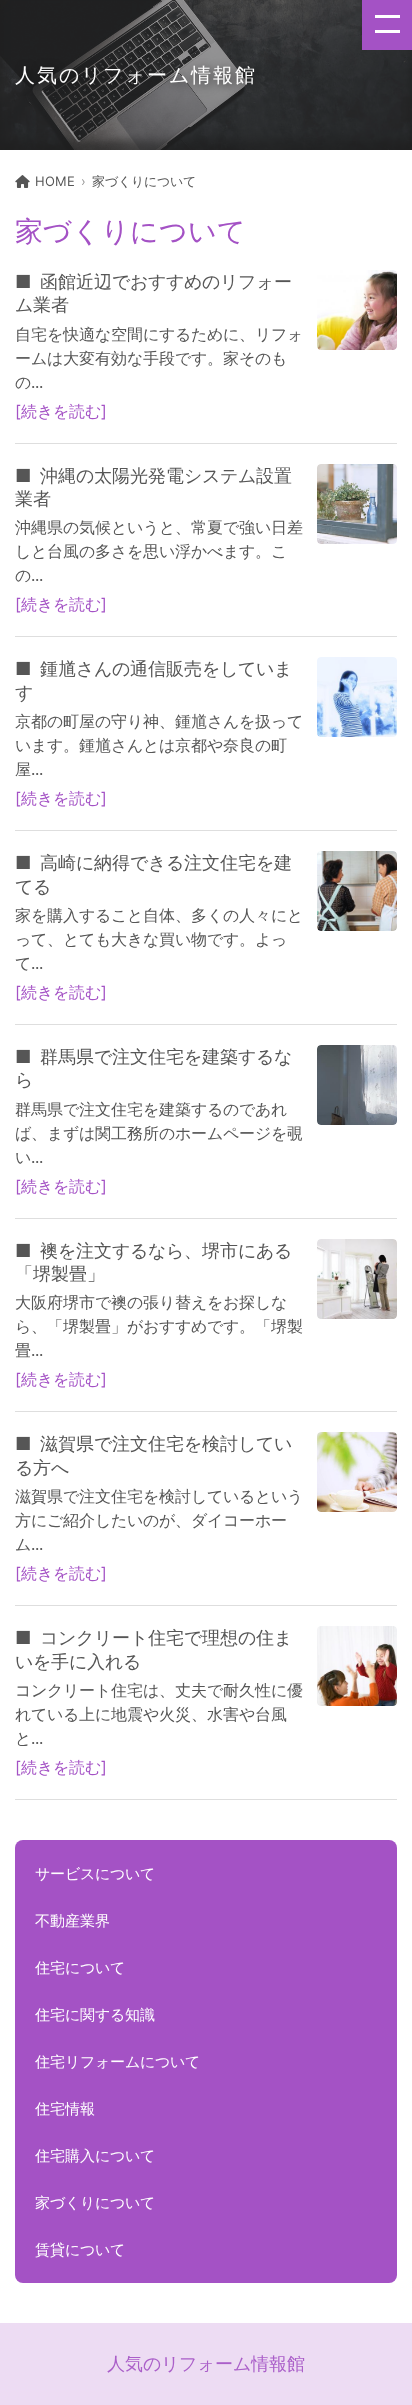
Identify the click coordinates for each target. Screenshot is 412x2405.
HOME (55, 181)
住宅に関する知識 (95, 2014)
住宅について (80, 1967)
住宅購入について (95, 2155)
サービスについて (95, 1873)
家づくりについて (144, 181)
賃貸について (80, 2249)
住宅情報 (65, 2108)
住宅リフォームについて (117, 2061)
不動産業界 (72, 1920)
